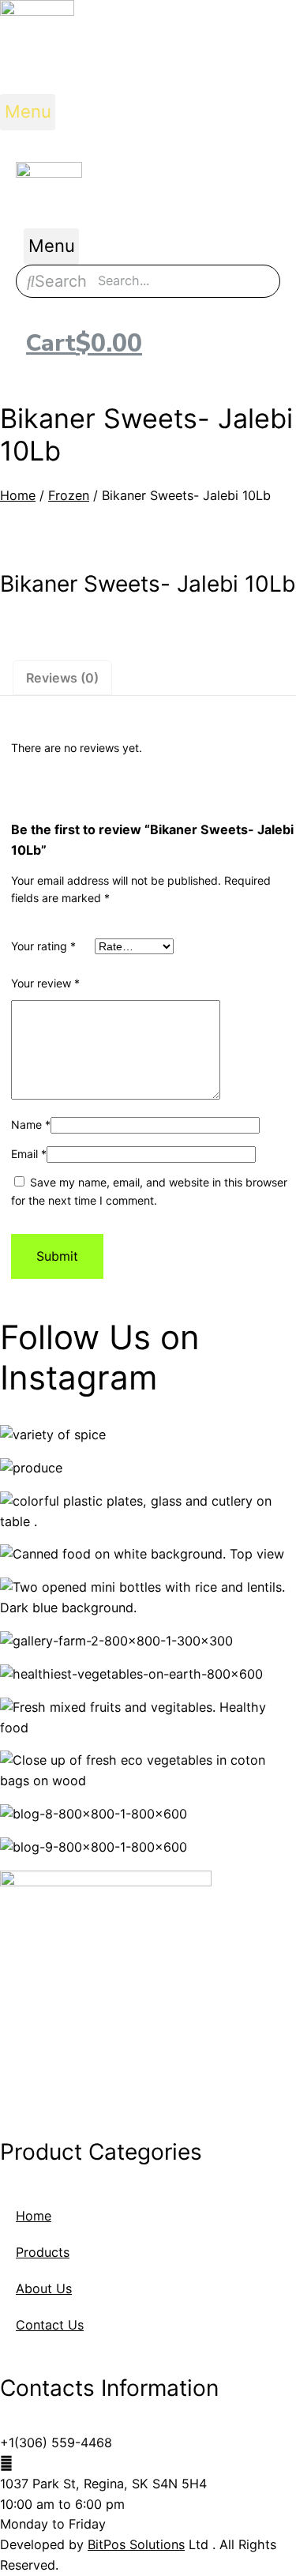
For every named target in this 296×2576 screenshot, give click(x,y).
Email (29, 1154)
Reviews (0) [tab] (62, 678)
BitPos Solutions (136, 2544)
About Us (44, 2288)
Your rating (43, 946)
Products (43, 2252)
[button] (28, 112)
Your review (45, 983)
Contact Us (50, 2325)
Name (31, 1124)
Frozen (69, 495)
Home (18, 495)
